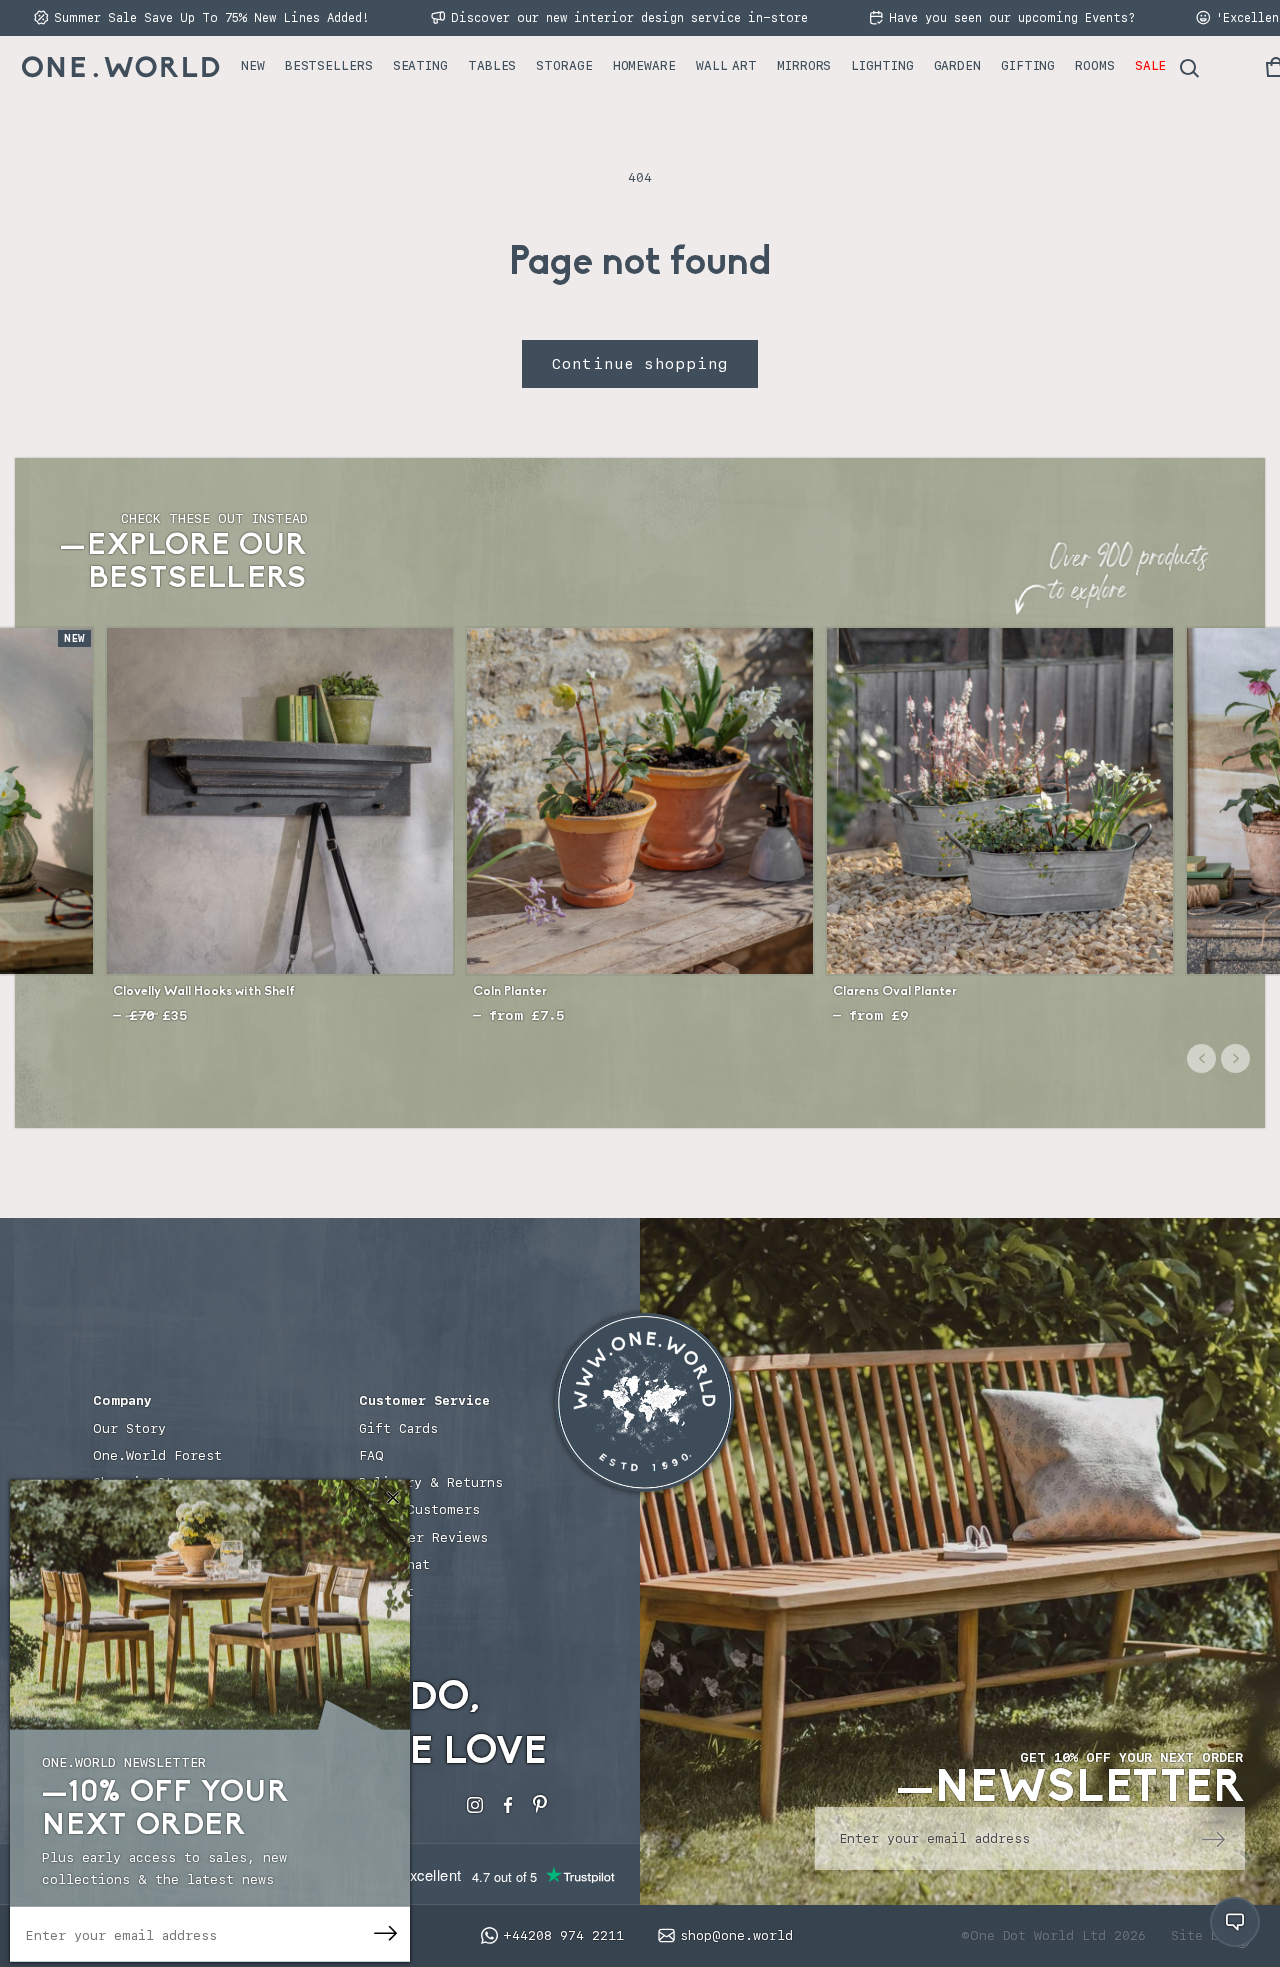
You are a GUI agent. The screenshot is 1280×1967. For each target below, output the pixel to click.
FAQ (371, 1455)
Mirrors (804, 65)
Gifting (1028, 65)
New (253, 65)
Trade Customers (419, 1509)
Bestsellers (329, 65)
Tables (492, 65)
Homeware (644, 65)
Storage (564, 65)
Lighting (882, 65)
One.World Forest (157, 1455)
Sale (1151, 65)
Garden (957, 65)
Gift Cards (398, 1428)
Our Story (129, 1428)
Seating (420, 65)
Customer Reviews (423, 1537)
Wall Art (726, 65)
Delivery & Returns (431, 1482)
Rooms (1095, 65)
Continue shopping (640, 364)
